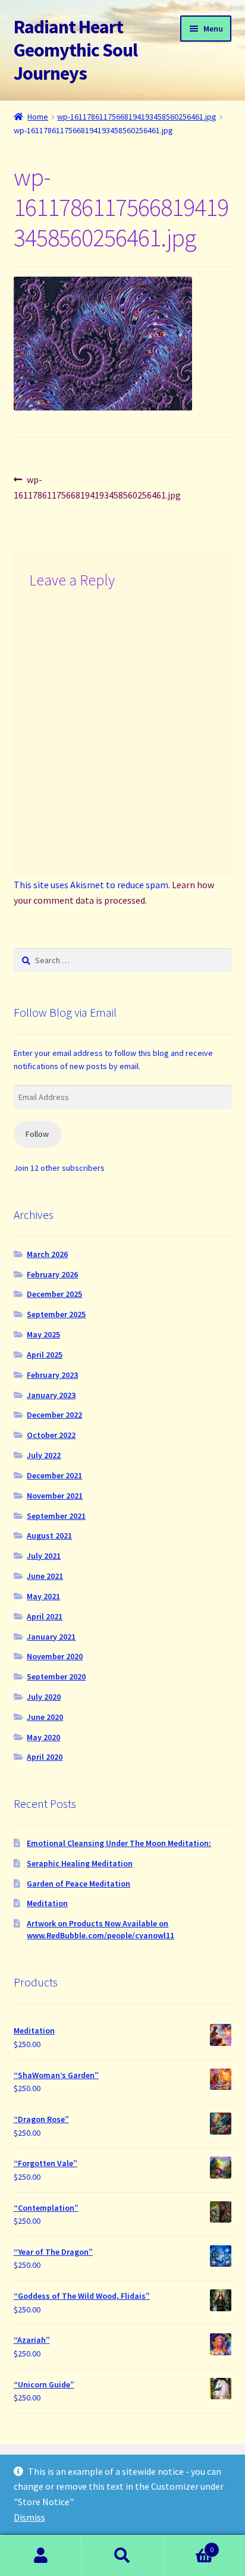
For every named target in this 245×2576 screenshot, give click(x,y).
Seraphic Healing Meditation (80, 1863)
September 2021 (56, 1516)
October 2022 (51, 1435)
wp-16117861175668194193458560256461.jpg (137, 117)
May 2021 (43, 1596)
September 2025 (56, 1314)
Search (122, 2556)
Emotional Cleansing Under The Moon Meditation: (119, 1843)
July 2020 (44, 1697)
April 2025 (45, 1355)
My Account (41, 2556)
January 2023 (51, 1395)
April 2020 (45, 1757)
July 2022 (44, 1455)
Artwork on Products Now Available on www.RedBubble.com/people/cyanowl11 (100, 1929)
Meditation (47, 1903)
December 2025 (54, 1294)
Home (38, 117)
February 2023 (52, 1375)
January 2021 (51, 1637)
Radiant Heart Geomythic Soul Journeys (76, 50)
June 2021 (45, 1576)
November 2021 (55, 1496)
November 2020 (55, 1656)
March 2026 (47, 1254)
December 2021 (54, 1475)
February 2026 (52, 1274)
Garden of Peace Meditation (78, 1884)
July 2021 (44, 1556)
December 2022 (54, 1415)
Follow (37, 1134)
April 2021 (45, 1616)
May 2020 (43, 1737)
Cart (189, 2545)
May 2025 (43, 1334)
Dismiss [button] (29, 2517)
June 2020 (45, 1717)
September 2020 (56, 1676)
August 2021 (49, 1535)
